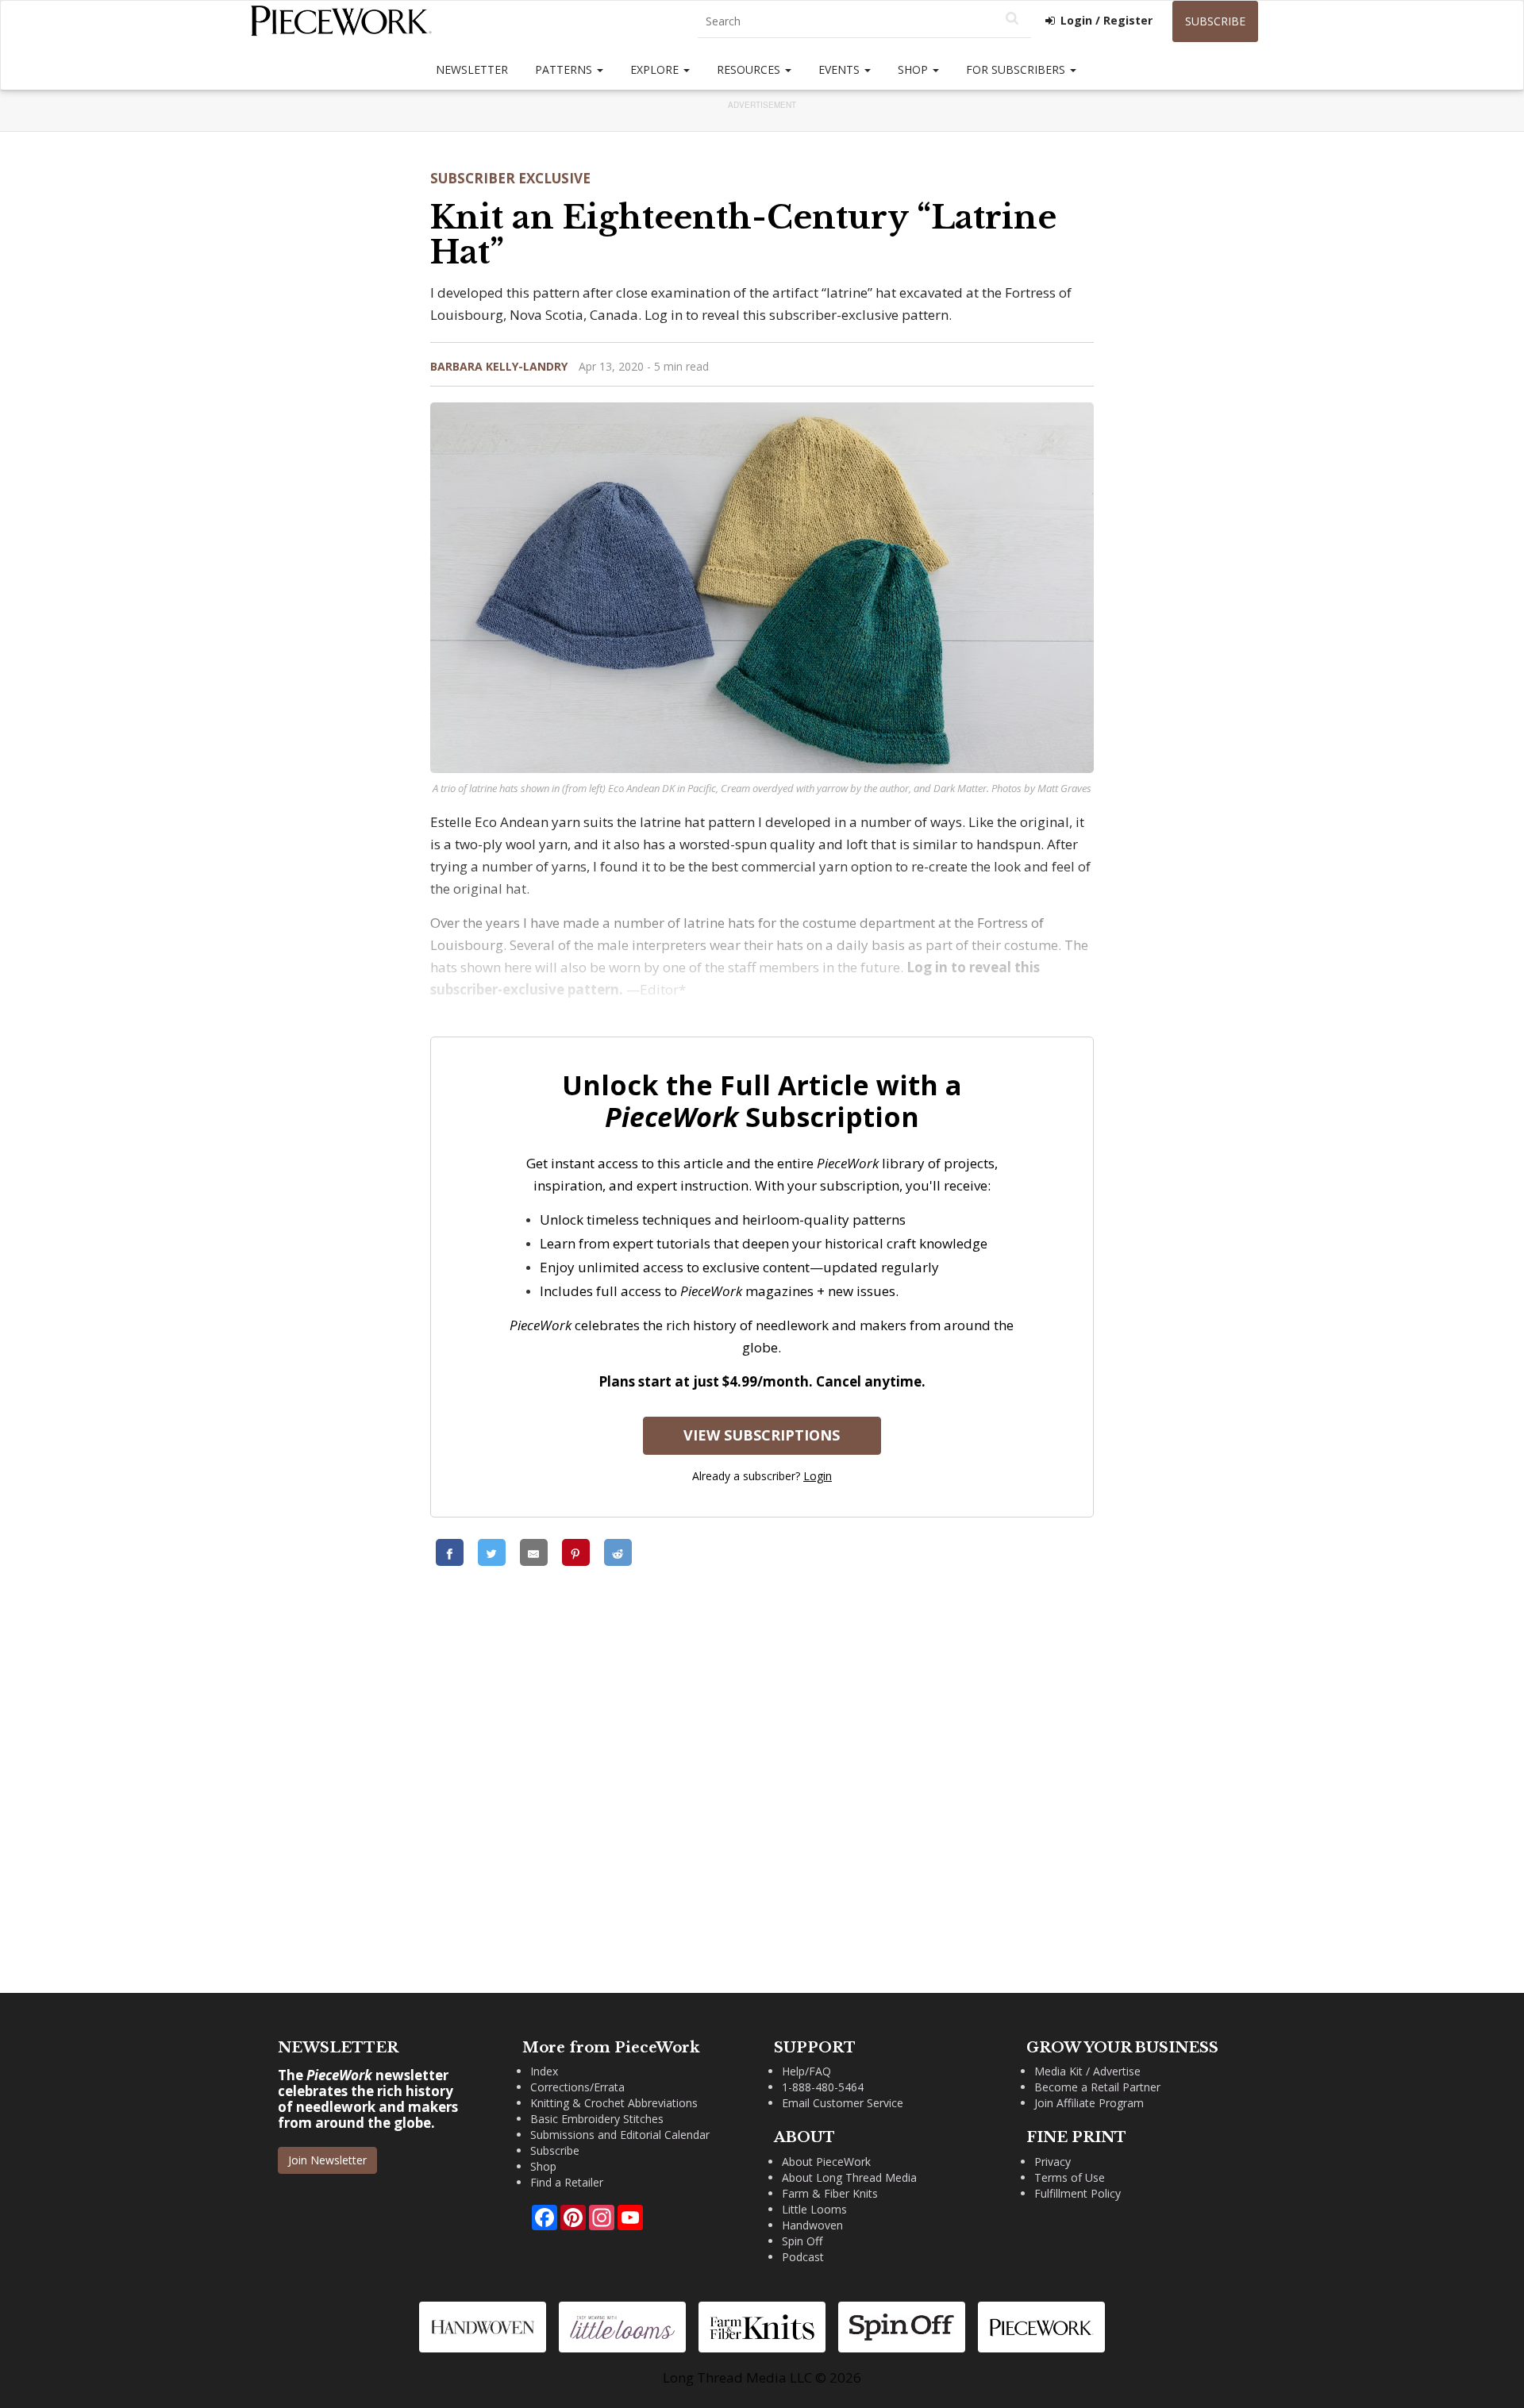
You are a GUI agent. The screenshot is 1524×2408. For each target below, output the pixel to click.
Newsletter (472, 69)
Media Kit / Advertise (1087, 2071)
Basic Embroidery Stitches (597, 2119)
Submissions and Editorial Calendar (620, 2135)
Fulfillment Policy (1078, 2193)
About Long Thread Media (849, 2177)
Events (841, 69)
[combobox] (864, 22)
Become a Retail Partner (1097, 2087)
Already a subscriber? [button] (762, 1476)
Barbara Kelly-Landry (499, 366)
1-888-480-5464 (823, 2087)
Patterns (565, 69)
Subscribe (1215, 21)
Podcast (803, 2257)
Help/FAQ (806, 2071)
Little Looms (814, 2209)
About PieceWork (826, 2162)
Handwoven (812, 2225)
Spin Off (802, 2241)
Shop (914, 69)
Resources (750, 69)
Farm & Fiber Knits (830, 2193)
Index (544, 2071)
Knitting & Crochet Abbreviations (614, 2103)
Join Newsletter (327, 2160)
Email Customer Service (843, 2103)
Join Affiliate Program (1089, 2103)
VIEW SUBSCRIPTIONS (762, 1435)
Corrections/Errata (577, 2087)
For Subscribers (1017, 69)
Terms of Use (1070, 2177)
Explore (656, 69)
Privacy (1053, 2162)
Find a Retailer (567, 2182)
